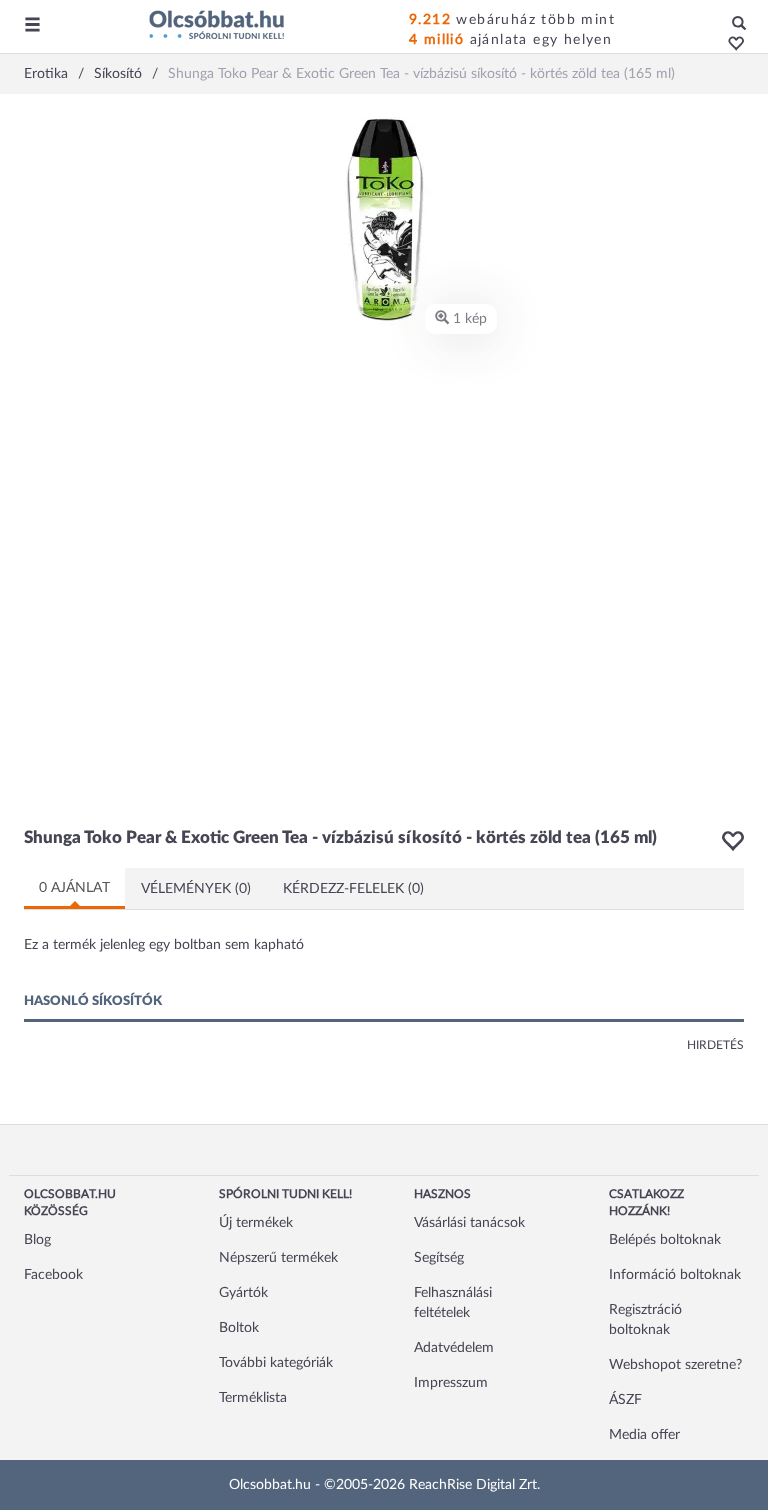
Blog (37, 1240)
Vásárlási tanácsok (469, 1223)
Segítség (439, 1258)
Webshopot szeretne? (675, 1365)
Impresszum (451, 1383)
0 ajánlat (74, 888)
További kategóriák (276, 1363)
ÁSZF (625, 1400)
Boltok (239, 1328)
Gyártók (243, 1293)
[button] (730, 45)
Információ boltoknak (675, 1275)
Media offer (644, 1435)
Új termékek (256, 1223)
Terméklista (253, 1398)
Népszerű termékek (278, 1258)
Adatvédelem (454, 1348)
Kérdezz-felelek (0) (353, 889)
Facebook (53, 1275)
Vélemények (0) (196, 889)
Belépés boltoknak (665, 1240)
